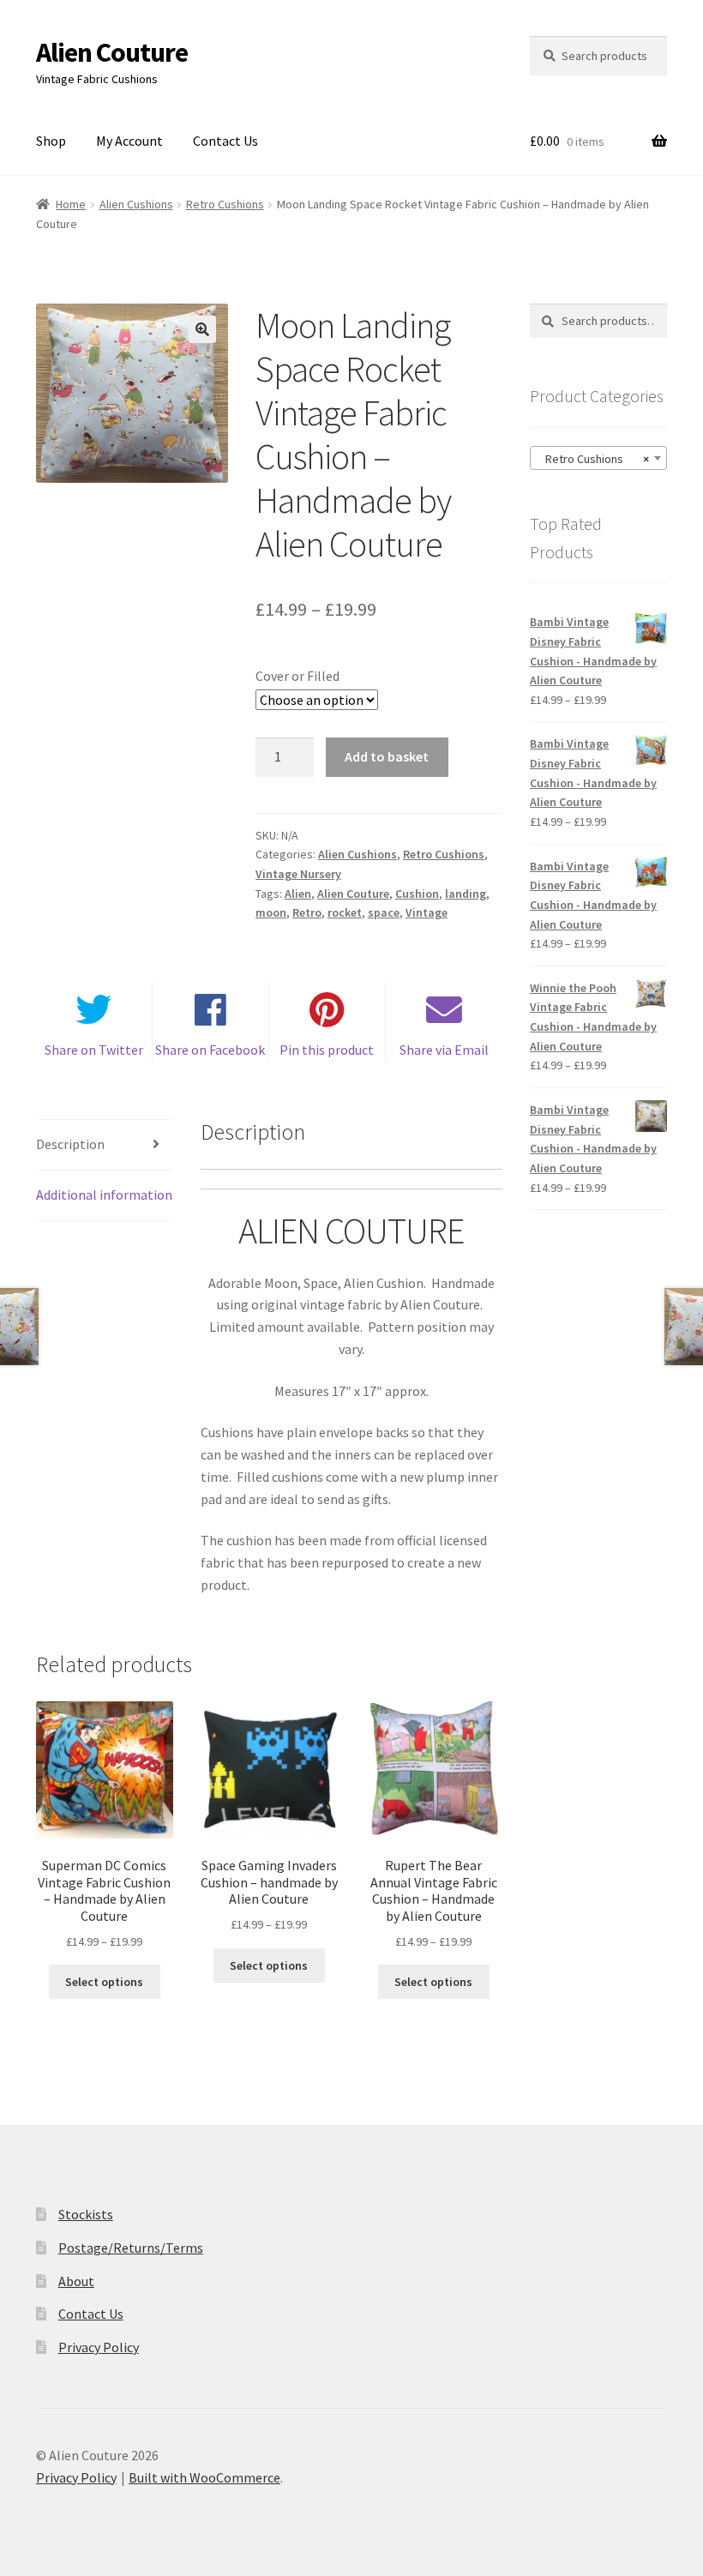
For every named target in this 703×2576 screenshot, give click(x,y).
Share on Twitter (94, 1050)
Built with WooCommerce (204, 2477)
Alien (298, 894)
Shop (51, 141)
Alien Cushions (136, 204)
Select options (104, 1982)
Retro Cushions (225, 204)
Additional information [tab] (104, 1195)
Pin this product (327, 1050)
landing (466, 894)
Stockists (86, 2214)
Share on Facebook (210, 1050)
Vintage (427, 912)
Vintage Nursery (298, 874)
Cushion (417, 894)
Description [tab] (70, 1144)
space (384, 912)
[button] (202, 329)
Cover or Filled (297, 676)
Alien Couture (112, 52)
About (76, 2281)
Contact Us (225, 141)
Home (71, 204)
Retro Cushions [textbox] (593, 459)
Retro (307, 912)
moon (271, 912)
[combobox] (598, 458)
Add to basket (387, 756)
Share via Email (444, 1050)
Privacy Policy (99, 2347)
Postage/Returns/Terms (131, 2248)
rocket (345, 912)
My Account (129, 141)
